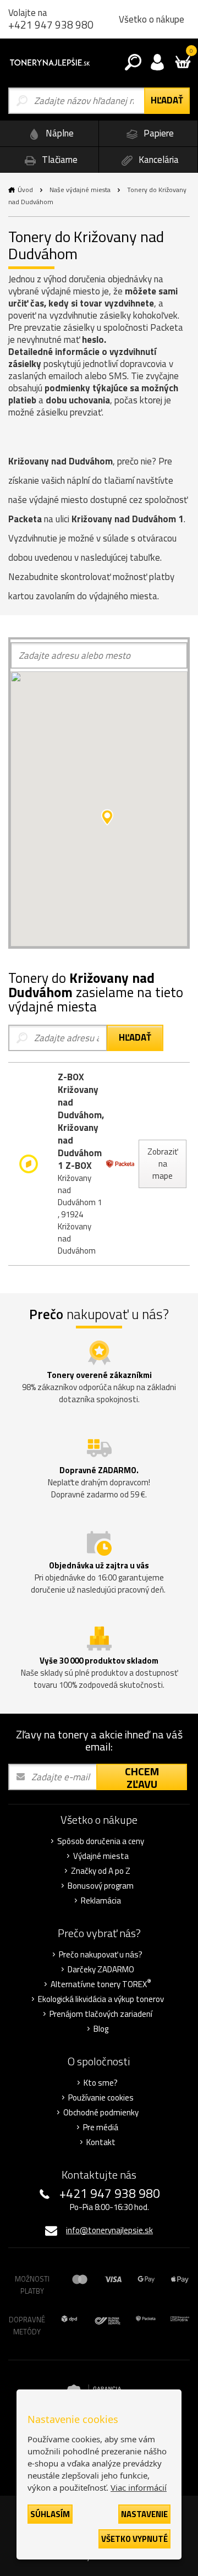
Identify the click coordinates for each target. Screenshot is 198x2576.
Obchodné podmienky (101, 2113)
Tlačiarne (59, 160)
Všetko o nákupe (152, 19)
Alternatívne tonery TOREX (101, 1984)
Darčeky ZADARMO (101, 1970)
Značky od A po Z (101, 1871)
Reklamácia (101, 1901)
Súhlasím (50, 2514)
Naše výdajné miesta (80, 190)
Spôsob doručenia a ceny (101, 1841)
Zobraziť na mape (163, 1164)
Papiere (158, 133)
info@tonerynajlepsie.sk (109, 2230)
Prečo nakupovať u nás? (101, 1955)
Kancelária (158, 160)
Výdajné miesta (101, 1856)
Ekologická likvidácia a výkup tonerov (101, 1999)
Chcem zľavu (142, 1777)
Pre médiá (101, 2127)
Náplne (59, 133)
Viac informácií (139, 2487)
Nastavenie (144, 2514)
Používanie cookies (101, 2098)
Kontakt (101, 2142)
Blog (101, 2029)
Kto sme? (101, 2083)
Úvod (25, 190)
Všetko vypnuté (134, 2539)
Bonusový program (101, 1886)
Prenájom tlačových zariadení (101, 2014)
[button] (107, 817)
